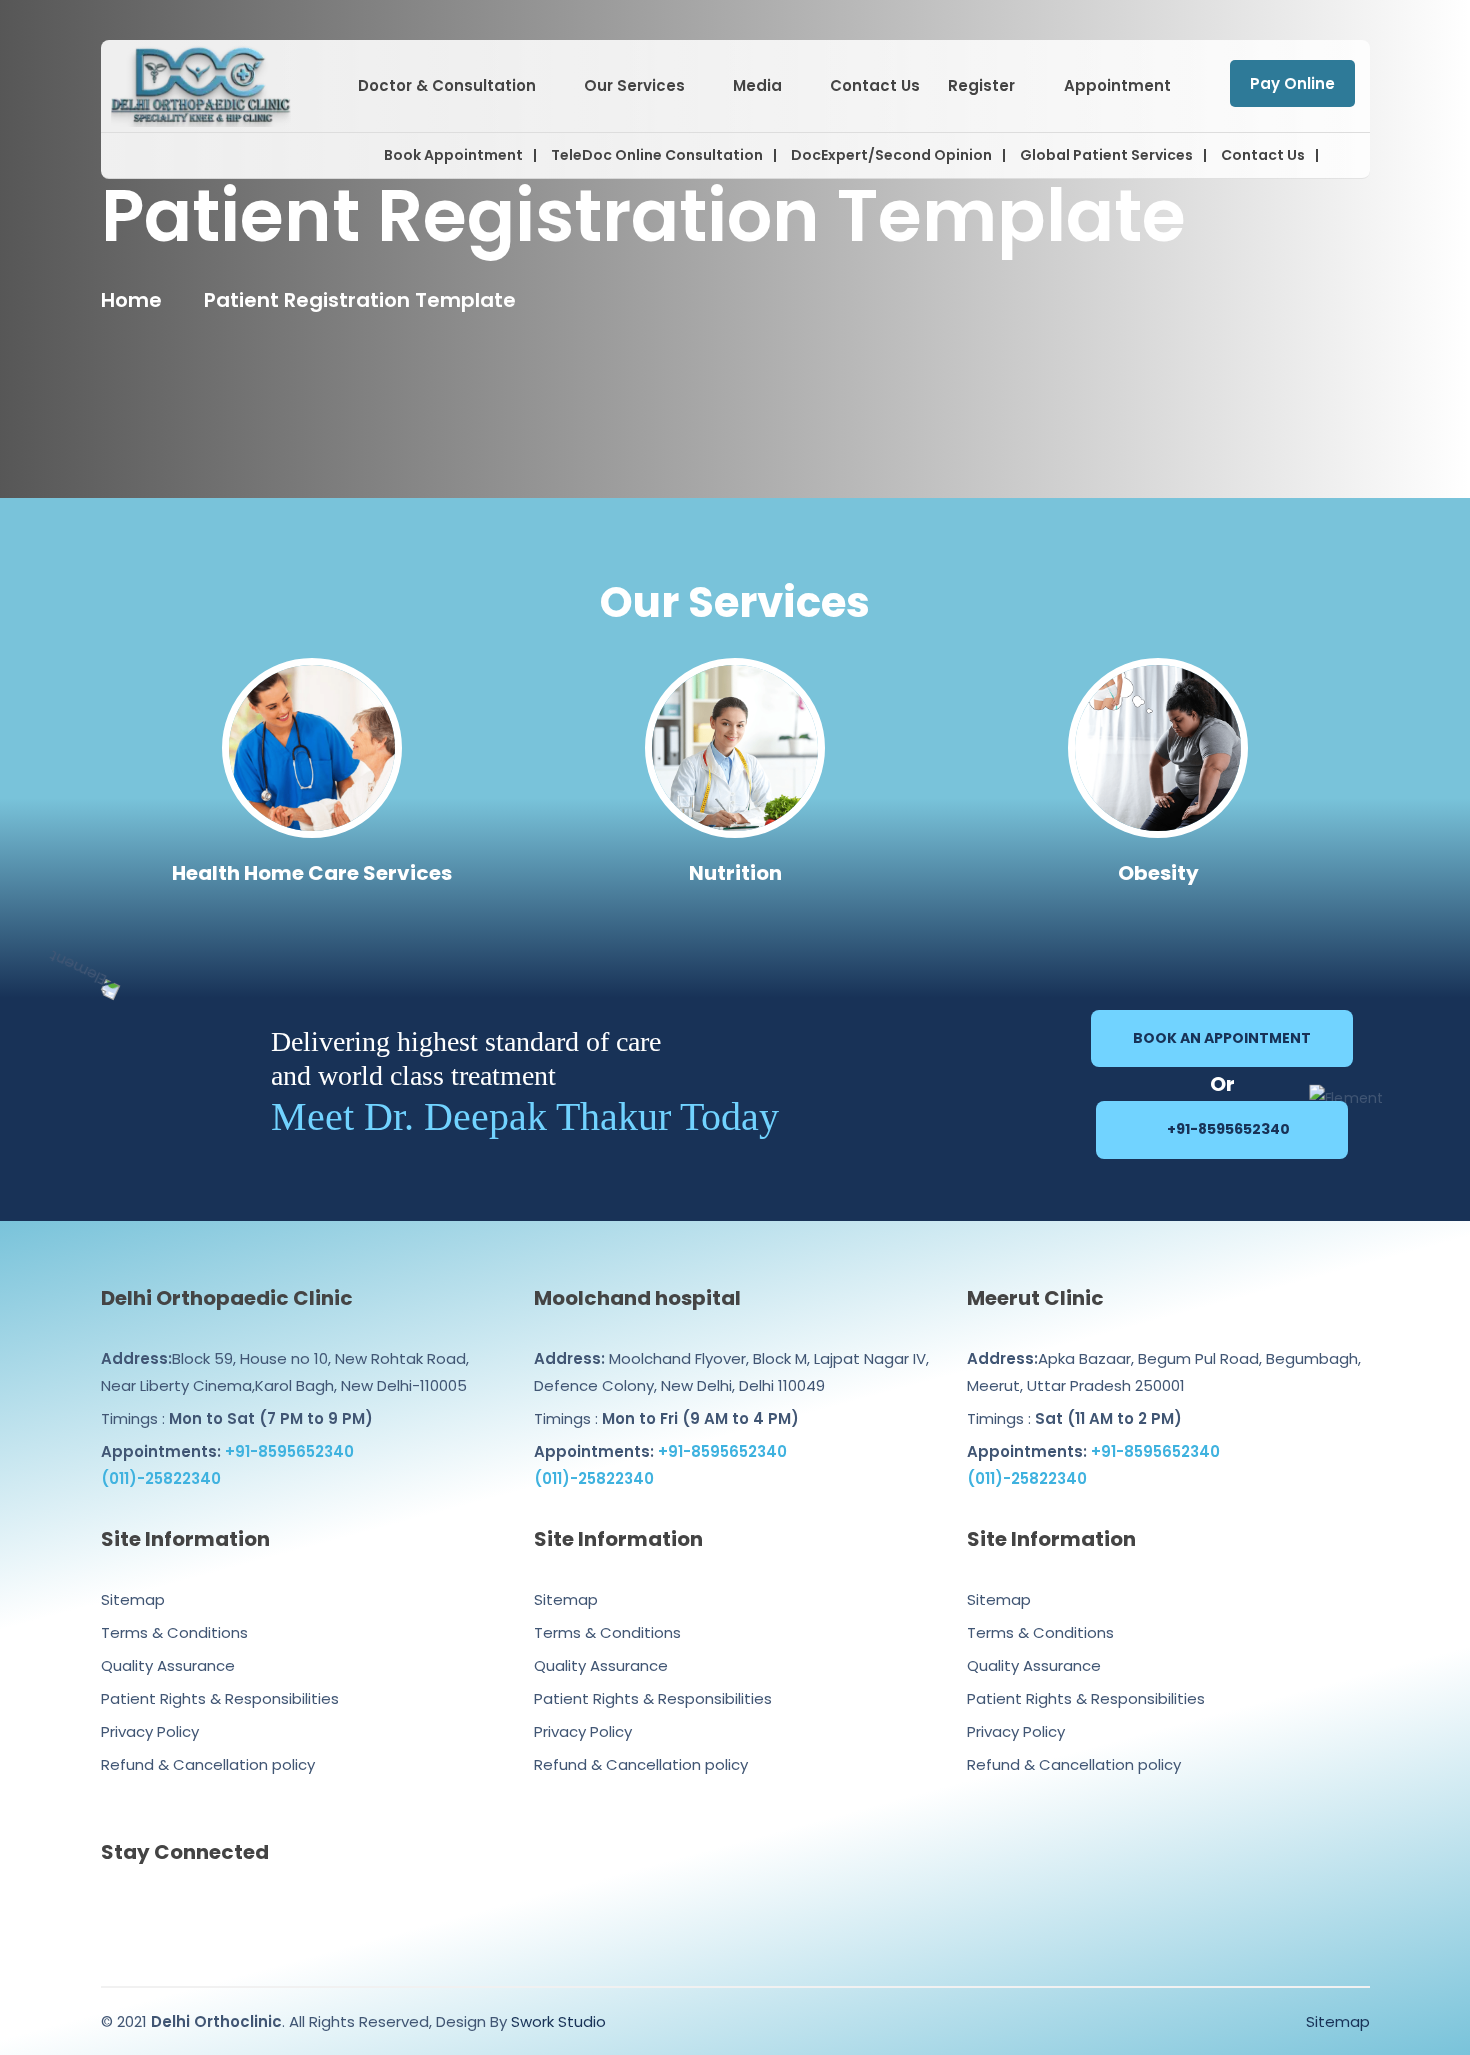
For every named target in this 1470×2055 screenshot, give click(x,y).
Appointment (1117, 85)
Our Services (634, 85)
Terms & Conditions (174, 1632)
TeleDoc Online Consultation (657, 155)
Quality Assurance (168, 1665)
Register (981, 85)
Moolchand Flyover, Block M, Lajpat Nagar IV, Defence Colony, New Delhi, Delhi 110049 (731, 1372)
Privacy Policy (150, 1731)
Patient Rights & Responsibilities (220, 1698)
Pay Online (1292, 83)
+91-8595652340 (1227, 1129)
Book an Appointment (1222, 1038)
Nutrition (735, 873)
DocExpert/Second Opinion (891, 155)
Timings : (237, 1418)
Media (757, 85)
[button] (1337, 155)
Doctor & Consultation (447, 85)
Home (131, 300)
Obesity (1158, 873)
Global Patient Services (1106, 155)
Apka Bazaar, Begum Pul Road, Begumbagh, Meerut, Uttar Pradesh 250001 (1164, 1372)
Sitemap (133, 1599)
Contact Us (875, 85)
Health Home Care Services (312, 873)
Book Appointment (453, 155)
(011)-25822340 (161, 1478)
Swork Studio (558, 2021)
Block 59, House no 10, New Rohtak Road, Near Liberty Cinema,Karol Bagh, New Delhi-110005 (285, 1372)
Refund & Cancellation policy (208, 1764)
